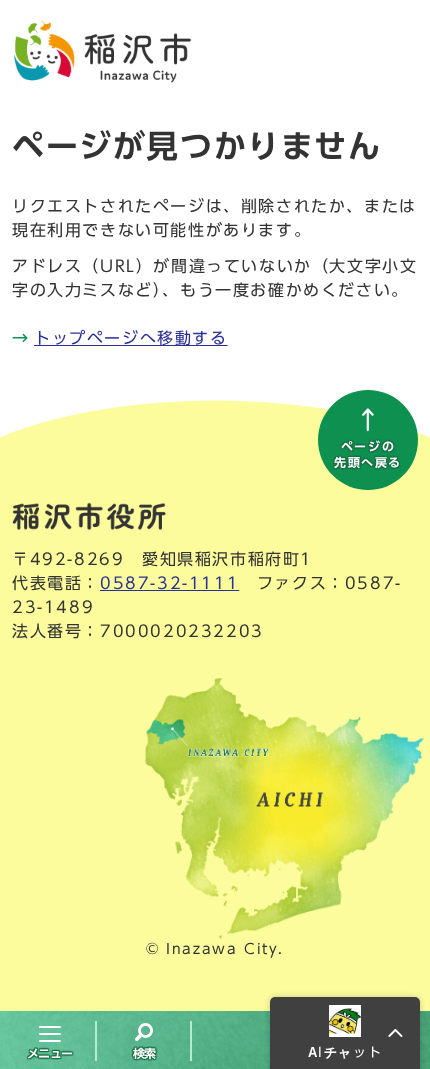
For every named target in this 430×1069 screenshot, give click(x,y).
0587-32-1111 (169, 583)
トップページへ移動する (131, 338)
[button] (345, 1033)
